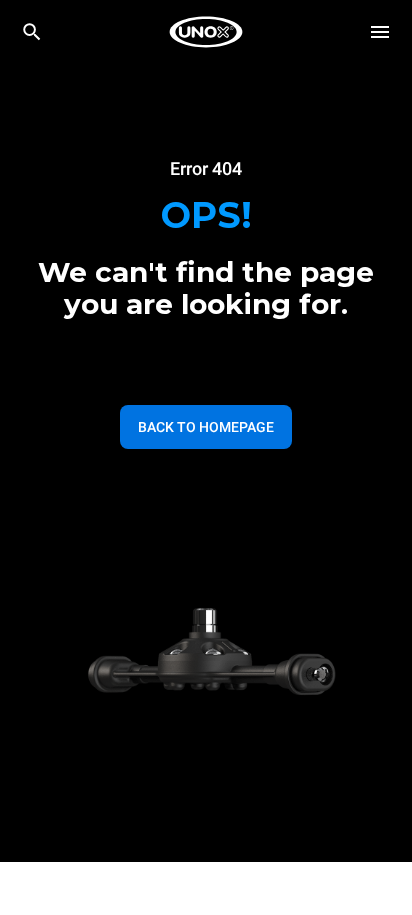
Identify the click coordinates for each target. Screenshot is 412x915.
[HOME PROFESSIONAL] (206, 32)
